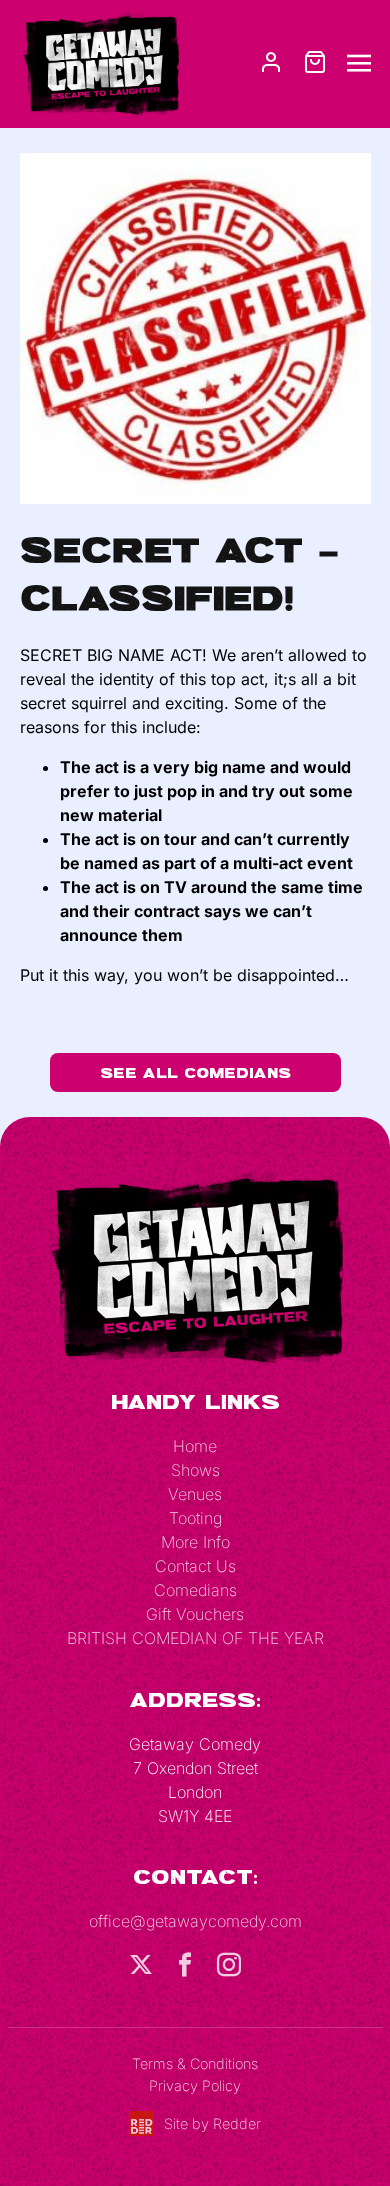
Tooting (195, 1518)
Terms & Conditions (195, 2063)
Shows (195, 1470)
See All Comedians (195, 1072)
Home (195, 1446)
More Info (195, 1542)
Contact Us (195, 1566)
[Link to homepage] (100, 62)
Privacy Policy (195, 2085)
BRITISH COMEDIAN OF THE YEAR (195, 1638)
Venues (195, 1494)
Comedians (195, 1590)
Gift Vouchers (195, 1614)
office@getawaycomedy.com (195, 1921)
